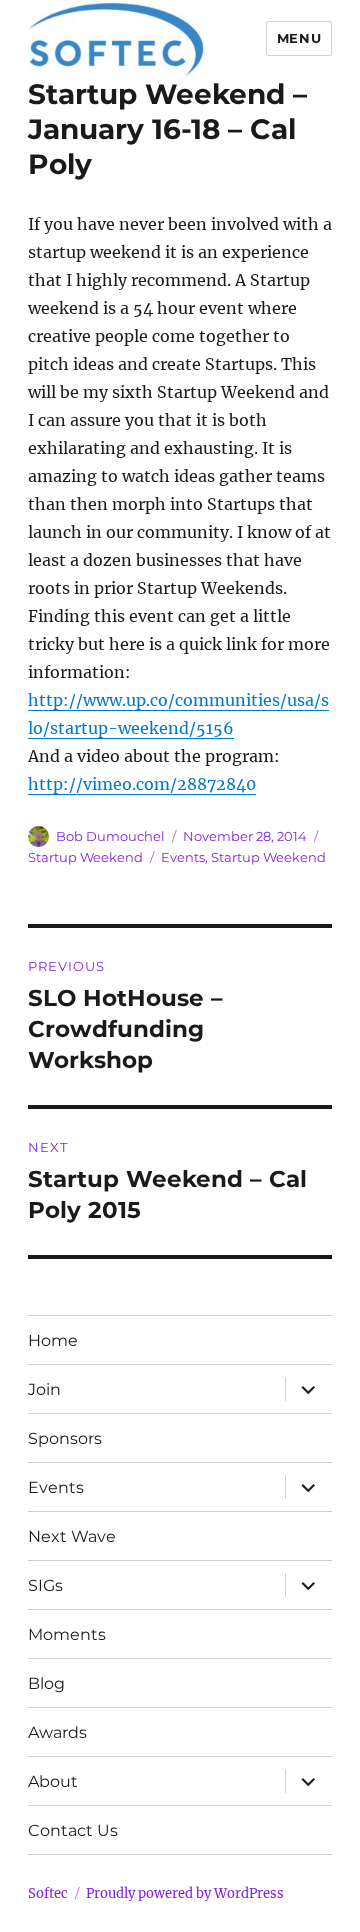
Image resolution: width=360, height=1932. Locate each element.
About (53, 1781)
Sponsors (65, 1438)
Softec (48, 1893)
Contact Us (73, 1830)
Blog (46, 1683)
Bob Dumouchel (110, 836)
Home (53, 1340)
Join (44, 1389)
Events (183, 857)
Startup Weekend (85, 857)
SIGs (45, 1585)
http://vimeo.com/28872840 (142, 784)
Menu (299, 38)
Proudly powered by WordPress (185, 1893)
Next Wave (72, 1536)
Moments (67, 1634)
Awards (57, 1732)
